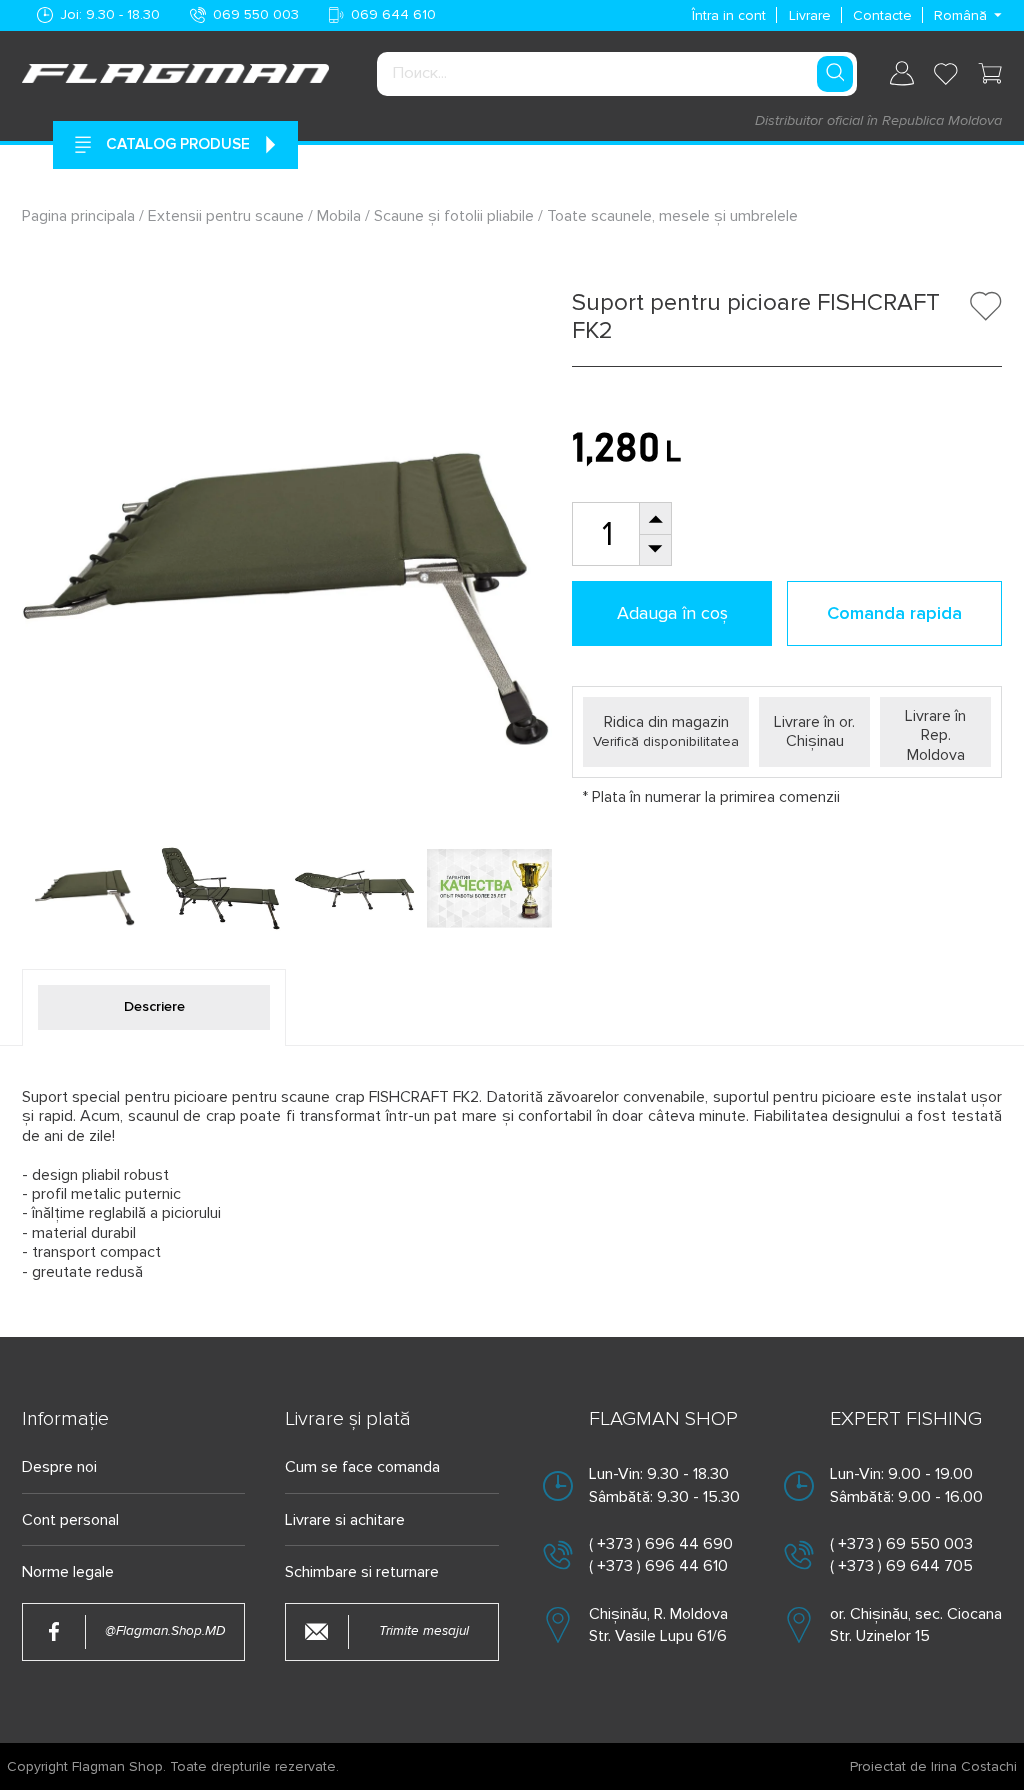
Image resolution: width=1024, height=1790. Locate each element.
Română (960, 15)
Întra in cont (729, 15)
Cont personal (70, 1520)
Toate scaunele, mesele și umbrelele (672, 216)
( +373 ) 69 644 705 (901, 1566)
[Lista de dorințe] (946, 74)
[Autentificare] (902, 73)
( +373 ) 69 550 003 (901, 1544)
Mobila (339, 216)
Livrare (810, 15)
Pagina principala (80, 216)
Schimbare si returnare (362, 1572)
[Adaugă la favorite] (986, 306)
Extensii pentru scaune (226, 216)
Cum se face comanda (362, 1467)
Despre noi (59, 1467)
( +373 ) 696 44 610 (658, 1566)
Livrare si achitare (345, 1520)
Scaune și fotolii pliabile (454, 216)
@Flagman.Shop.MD (165, 1631)
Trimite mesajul (424, 1631)
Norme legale (68, 1572)
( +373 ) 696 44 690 (661, 1544)
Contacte (882, 15)
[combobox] (617, 74)
